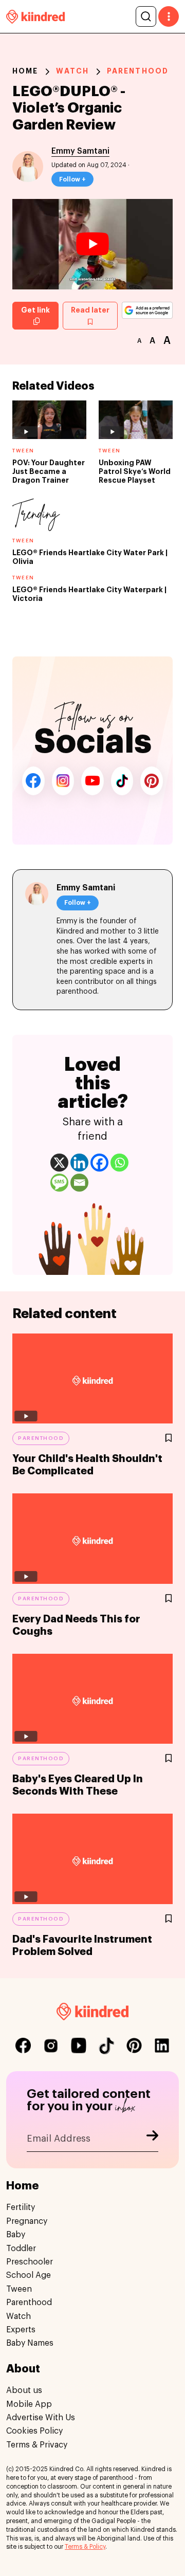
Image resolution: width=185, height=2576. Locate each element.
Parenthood (138, 71)
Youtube (92, 781)
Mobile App (29, 2404)
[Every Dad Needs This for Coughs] (92, 1539)
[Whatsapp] (119, 1163)
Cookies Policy (34, 2431)
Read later (90, 310)
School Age (29, 2275)
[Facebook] (99, 1163)
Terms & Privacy (37, 2445)
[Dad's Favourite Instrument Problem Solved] (92, 1859)
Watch (72, 71)
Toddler (21, 2249)
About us (24, 2390)
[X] (59, 1163)
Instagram (63, 781)
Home (25, 71)
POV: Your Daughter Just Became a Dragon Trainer (49, 471)
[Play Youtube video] (92, 244)
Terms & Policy (85, 2547)
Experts (21, 2330)
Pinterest (152, 781)
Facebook (33, 781)
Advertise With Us (41, 2418)
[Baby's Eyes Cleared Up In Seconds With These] (92, 1699)
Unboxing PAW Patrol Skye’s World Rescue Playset (135, 471)
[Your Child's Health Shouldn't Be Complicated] (92, 1379)
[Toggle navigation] (169, 16)
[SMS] (59, 1183)
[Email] (79, 1183)
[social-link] (23, 2045)
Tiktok (122, 781)
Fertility (21, 2207)
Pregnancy (27, 2221)
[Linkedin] (79, 1163)
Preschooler (30, 2262)
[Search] (146, 16)
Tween (19, 2289)
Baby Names (30, 2343)
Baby (16, 2235)
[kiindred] (35, 16)
